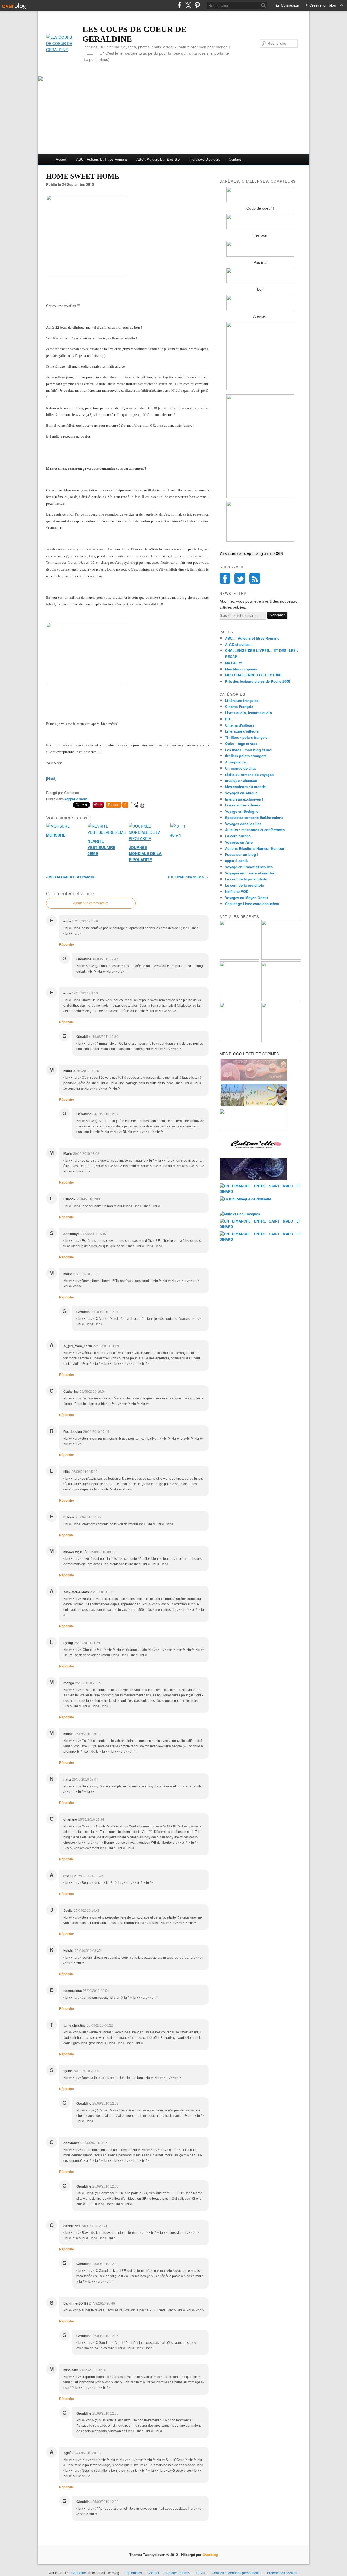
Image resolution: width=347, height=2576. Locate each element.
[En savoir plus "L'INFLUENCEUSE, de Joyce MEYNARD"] (281, 958)
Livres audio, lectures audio (248, 713)
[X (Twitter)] (188, 5)
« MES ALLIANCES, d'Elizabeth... (71, 877)
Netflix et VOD (237, 891)
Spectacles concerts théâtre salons (254, 817)
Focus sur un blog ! (242, 854)
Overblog (210, 2554)
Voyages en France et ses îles (250, 873)
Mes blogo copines (241, 669)
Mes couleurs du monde (245, 787)
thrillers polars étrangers (246, 756)
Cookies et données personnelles (237, 2573)
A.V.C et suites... (239, 644)
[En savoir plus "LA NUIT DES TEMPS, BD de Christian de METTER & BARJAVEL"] (281, 999)
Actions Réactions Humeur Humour (255, 848)
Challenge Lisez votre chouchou (252, 904)
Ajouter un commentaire (91, 903)
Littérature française (242, 700)
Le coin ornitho (238, 836)
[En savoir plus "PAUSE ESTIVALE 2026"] (239, 999)
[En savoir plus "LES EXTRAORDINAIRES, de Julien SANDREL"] (281, 1041)
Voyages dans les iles (243, 824)
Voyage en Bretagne (242, 811)
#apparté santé (76, 799)
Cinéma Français (239, 706)
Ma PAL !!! (234, 663)
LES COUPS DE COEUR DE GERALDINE (134, 34)
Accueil (62, 159)
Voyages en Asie (239, 842)
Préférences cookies (282, 2573)
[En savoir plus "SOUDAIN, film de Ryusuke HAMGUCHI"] (239, 958)
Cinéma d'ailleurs (240, 725)
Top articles (133, 2573)
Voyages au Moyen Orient (246, 898)
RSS (255, 578)
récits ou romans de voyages (249, 774)
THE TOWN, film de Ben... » (188, 877)
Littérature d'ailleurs (242, 731)
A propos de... (237, 762)
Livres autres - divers (243, 805)
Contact (235, 159)
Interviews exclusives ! (244, 799)
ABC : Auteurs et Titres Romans (102, 159)
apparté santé (236, 861)
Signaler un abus (178, 2573)
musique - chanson (241, 780)
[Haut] (51, 778)
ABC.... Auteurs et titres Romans (252, 638)
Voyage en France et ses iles (249, 867)
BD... (229, 719)
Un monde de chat (240, 768)
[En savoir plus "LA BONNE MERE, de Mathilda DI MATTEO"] (239, 1041)
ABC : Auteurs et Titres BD (158, 159)
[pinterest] (197, 5)
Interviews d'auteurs (204, 159)
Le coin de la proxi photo (246, 879)
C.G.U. (201, 2573)
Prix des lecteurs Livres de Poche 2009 (258, 681)
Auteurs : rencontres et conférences (255, 830)
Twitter (240, 578)
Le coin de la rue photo (245, 885)
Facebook (225, 578)
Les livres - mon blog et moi (249, 750)
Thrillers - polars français (246, 737)
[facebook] (179, 5)
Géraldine (79, 2573)
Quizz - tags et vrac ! (242, 743)
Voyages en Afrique (241, 793)
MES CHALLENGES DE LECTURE (253, 675)
